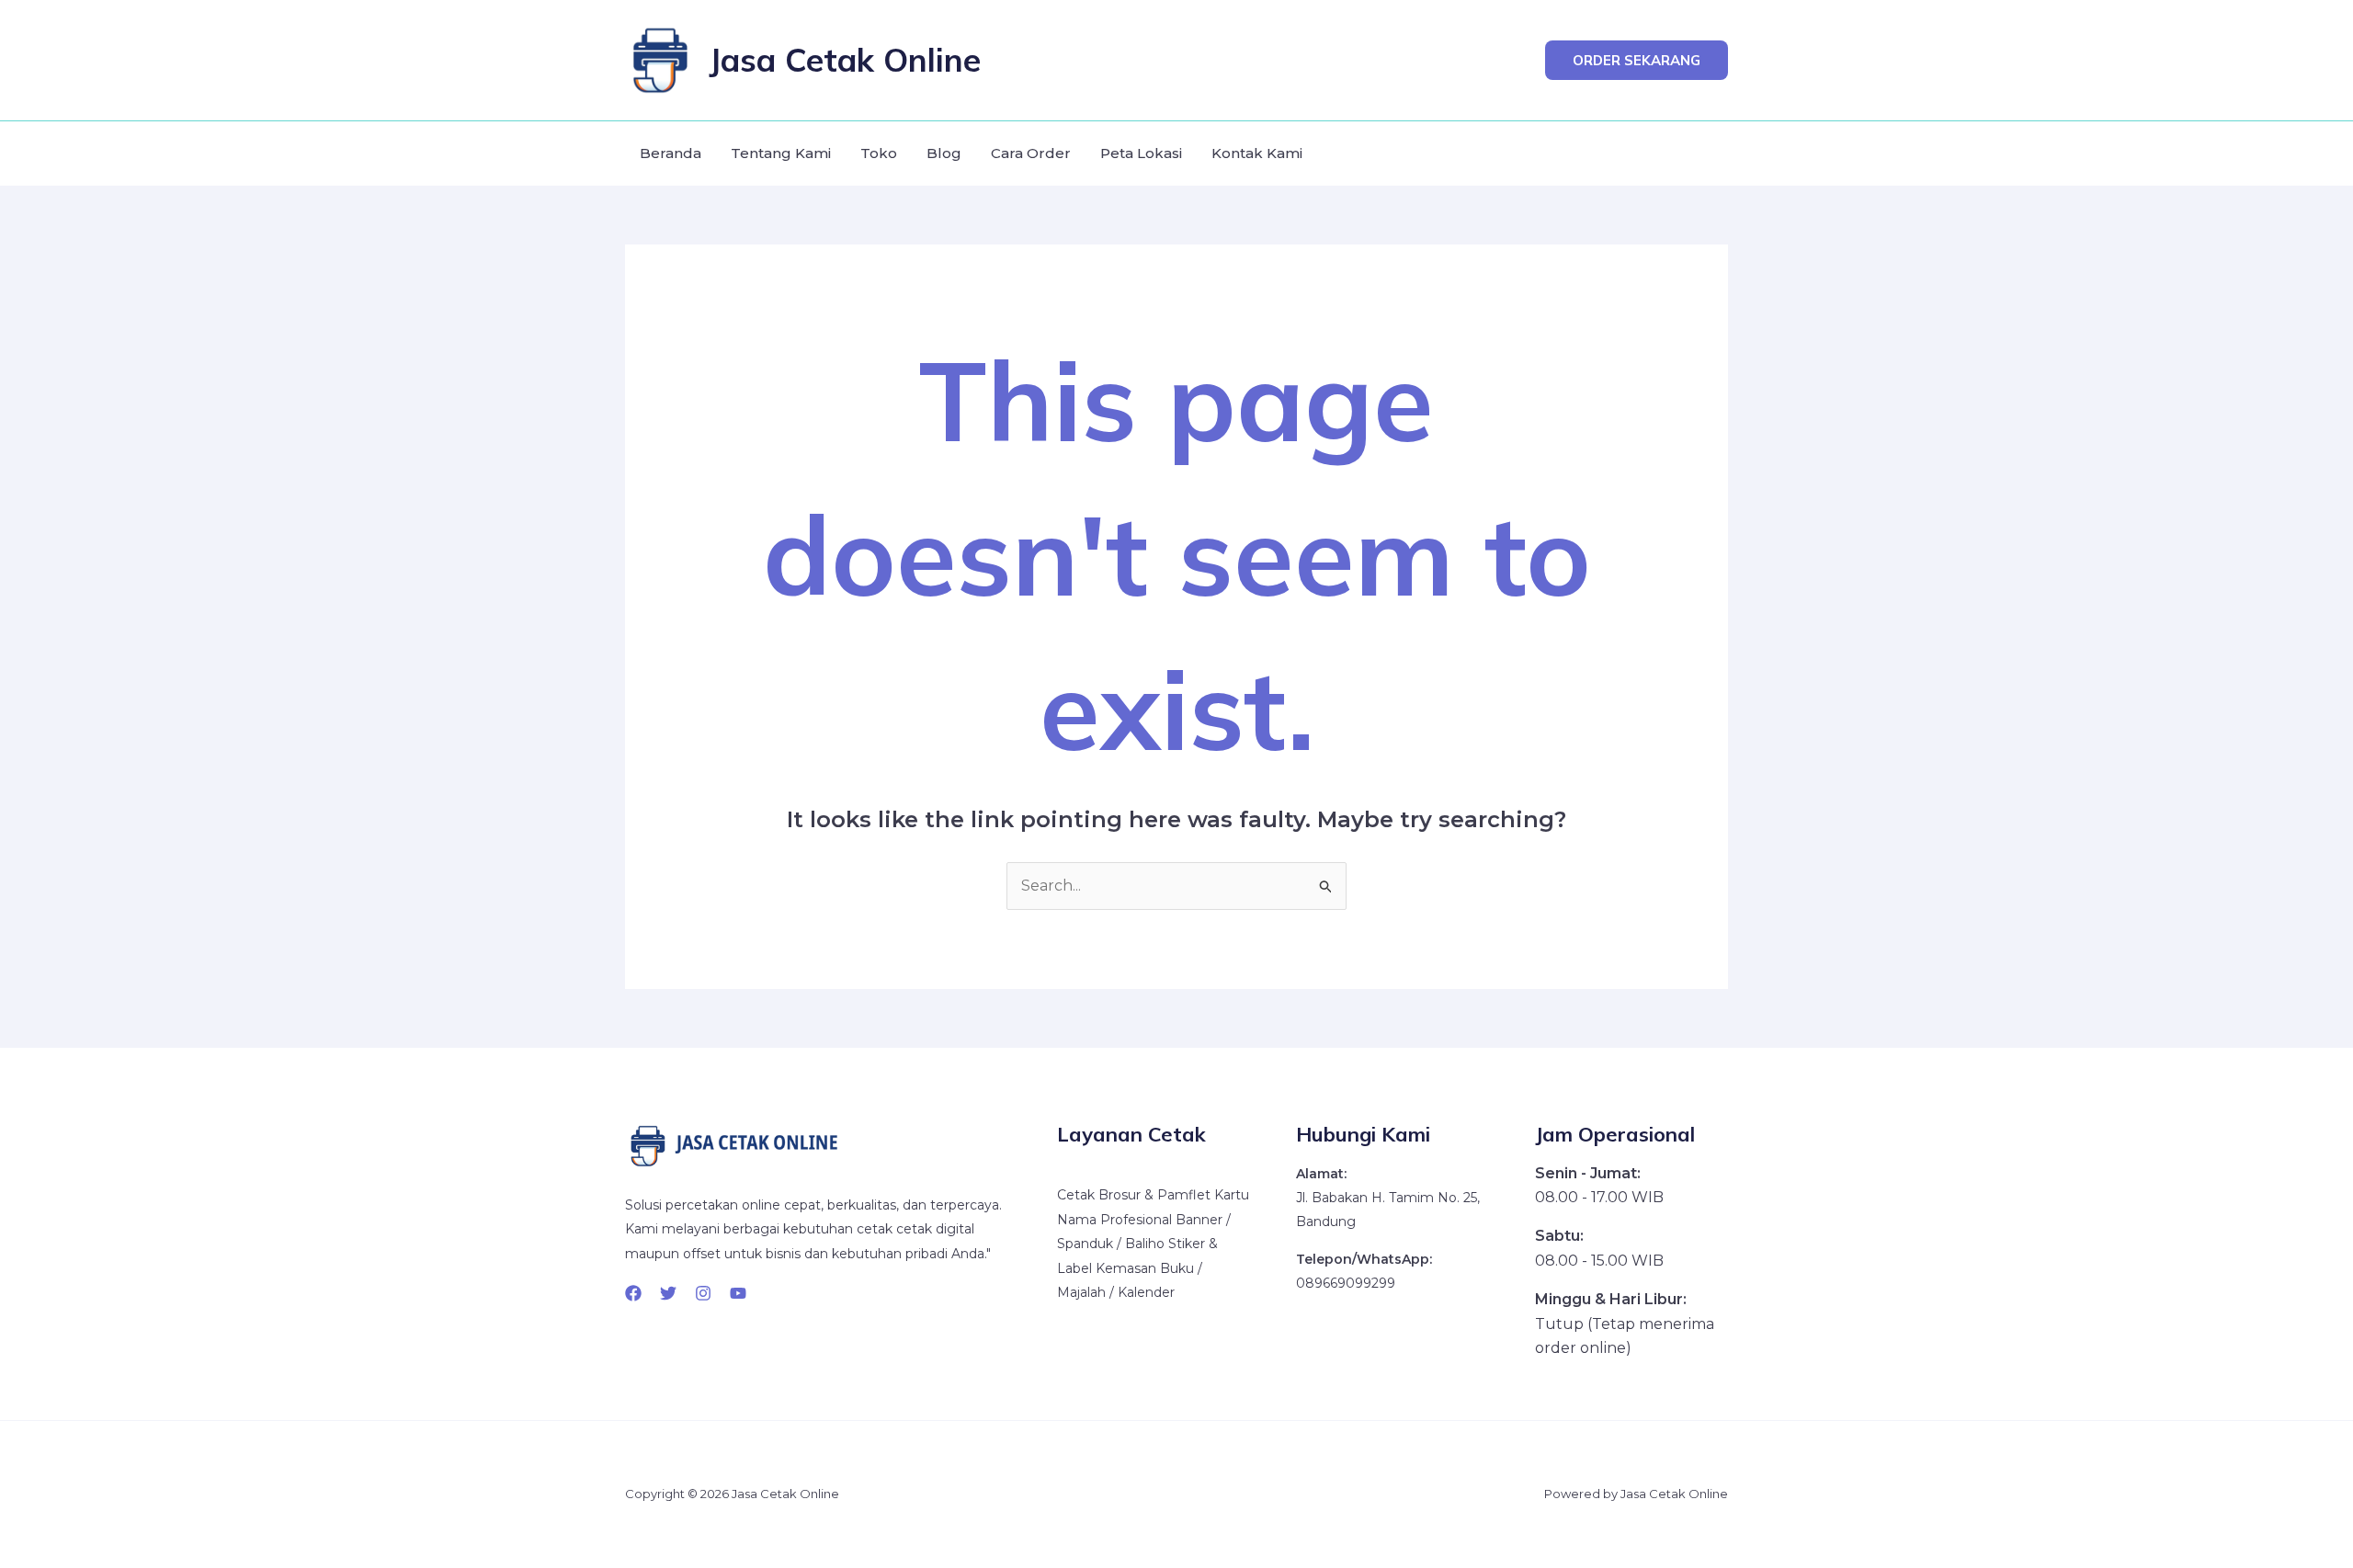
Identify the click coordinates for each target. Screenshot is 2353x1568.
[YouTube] (738, 1293)
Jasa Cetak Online (845, 60)
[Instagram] (703, 1293)
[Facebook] (633, 1293)
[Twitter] (668, 1293)
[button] (1637, 60)
